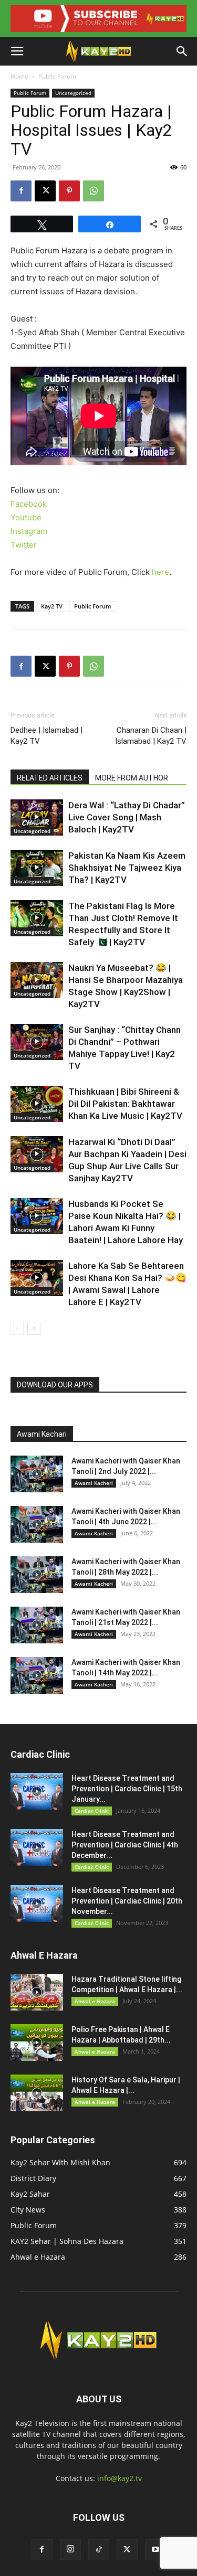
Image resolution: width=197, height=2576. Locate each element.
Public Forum (57, 76)
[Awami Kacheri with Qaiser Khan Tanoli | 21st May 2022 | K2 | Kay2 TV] (37, 1625)
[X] (45, 191)
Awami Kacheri (94, 1483)
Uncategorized (73, 93)
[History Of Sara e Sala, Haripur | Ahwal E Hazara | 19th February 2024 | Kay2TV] (37, 2093)
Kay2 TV (52, 606)
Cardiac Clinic (92, 1811)
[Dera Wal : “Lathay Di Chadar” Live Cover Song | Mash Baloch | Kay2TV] (37, 817)
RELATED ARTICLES (50, 778)
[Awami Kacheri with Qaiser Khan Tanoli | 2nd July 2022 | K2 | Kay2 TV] (37, 1474)
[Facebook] (21, 191)
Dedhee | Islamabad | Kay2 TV (46, 736)
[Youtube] (155, 2550)
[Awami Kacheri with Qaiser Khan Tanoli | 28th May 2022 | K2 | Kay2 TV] (37, 1575)
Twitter (24, 545)
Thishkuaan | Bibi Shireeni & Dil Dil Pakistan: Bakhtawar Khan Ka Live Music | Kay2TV (125, 1104)
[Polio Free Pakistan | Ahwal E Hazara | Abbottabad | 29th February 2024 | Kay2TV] (37, 2043)
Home (19, 76)
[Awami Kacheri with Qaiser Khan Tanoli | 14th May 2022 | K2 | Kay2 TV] (37, 1675)
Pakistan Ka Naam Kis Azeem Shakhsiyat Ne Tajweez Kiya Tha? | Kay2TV (127, 868)
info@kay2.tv (120, 2478)
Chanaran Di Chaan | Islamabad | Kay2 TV (151, 736)
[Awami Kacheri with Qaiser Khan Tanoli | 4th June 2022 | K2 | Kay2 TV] (37, 1524)
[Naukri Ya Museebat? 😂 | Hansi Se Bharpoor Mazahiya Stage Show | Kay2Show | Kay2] (37, 980)
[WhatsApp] (94, 191)
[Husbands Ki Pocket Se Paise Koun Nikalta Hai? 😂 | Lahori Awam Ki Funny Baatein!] (37, 1216)
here (160, 572)
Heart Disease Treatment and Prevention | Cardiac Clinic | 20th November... (127, 1901)
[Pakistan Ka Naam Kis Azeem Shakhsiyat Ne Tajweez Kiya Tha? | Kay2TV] (37, 868)
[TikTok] (99, 2550)
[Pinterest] (69, 191)
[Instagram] (70, 2549)
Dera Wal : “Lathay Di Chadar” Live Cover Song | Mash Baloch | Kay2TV (127, 817)
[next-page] (34, 1328)
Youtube (26, 517)
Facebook (29, 504)
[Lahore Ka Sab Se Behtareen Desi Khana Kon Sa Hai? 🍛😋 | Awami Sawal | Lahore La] (37, 1278)
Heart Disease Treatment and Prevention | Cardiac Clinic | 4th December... (125, 1845)
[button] (17, 51)
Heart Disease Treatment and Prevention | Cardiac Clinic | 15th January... (127, 1789)
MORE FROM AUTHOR (132, 778)
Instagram (29, 531)
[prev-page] (17, 1328)
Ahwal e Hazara (95, 2001)
